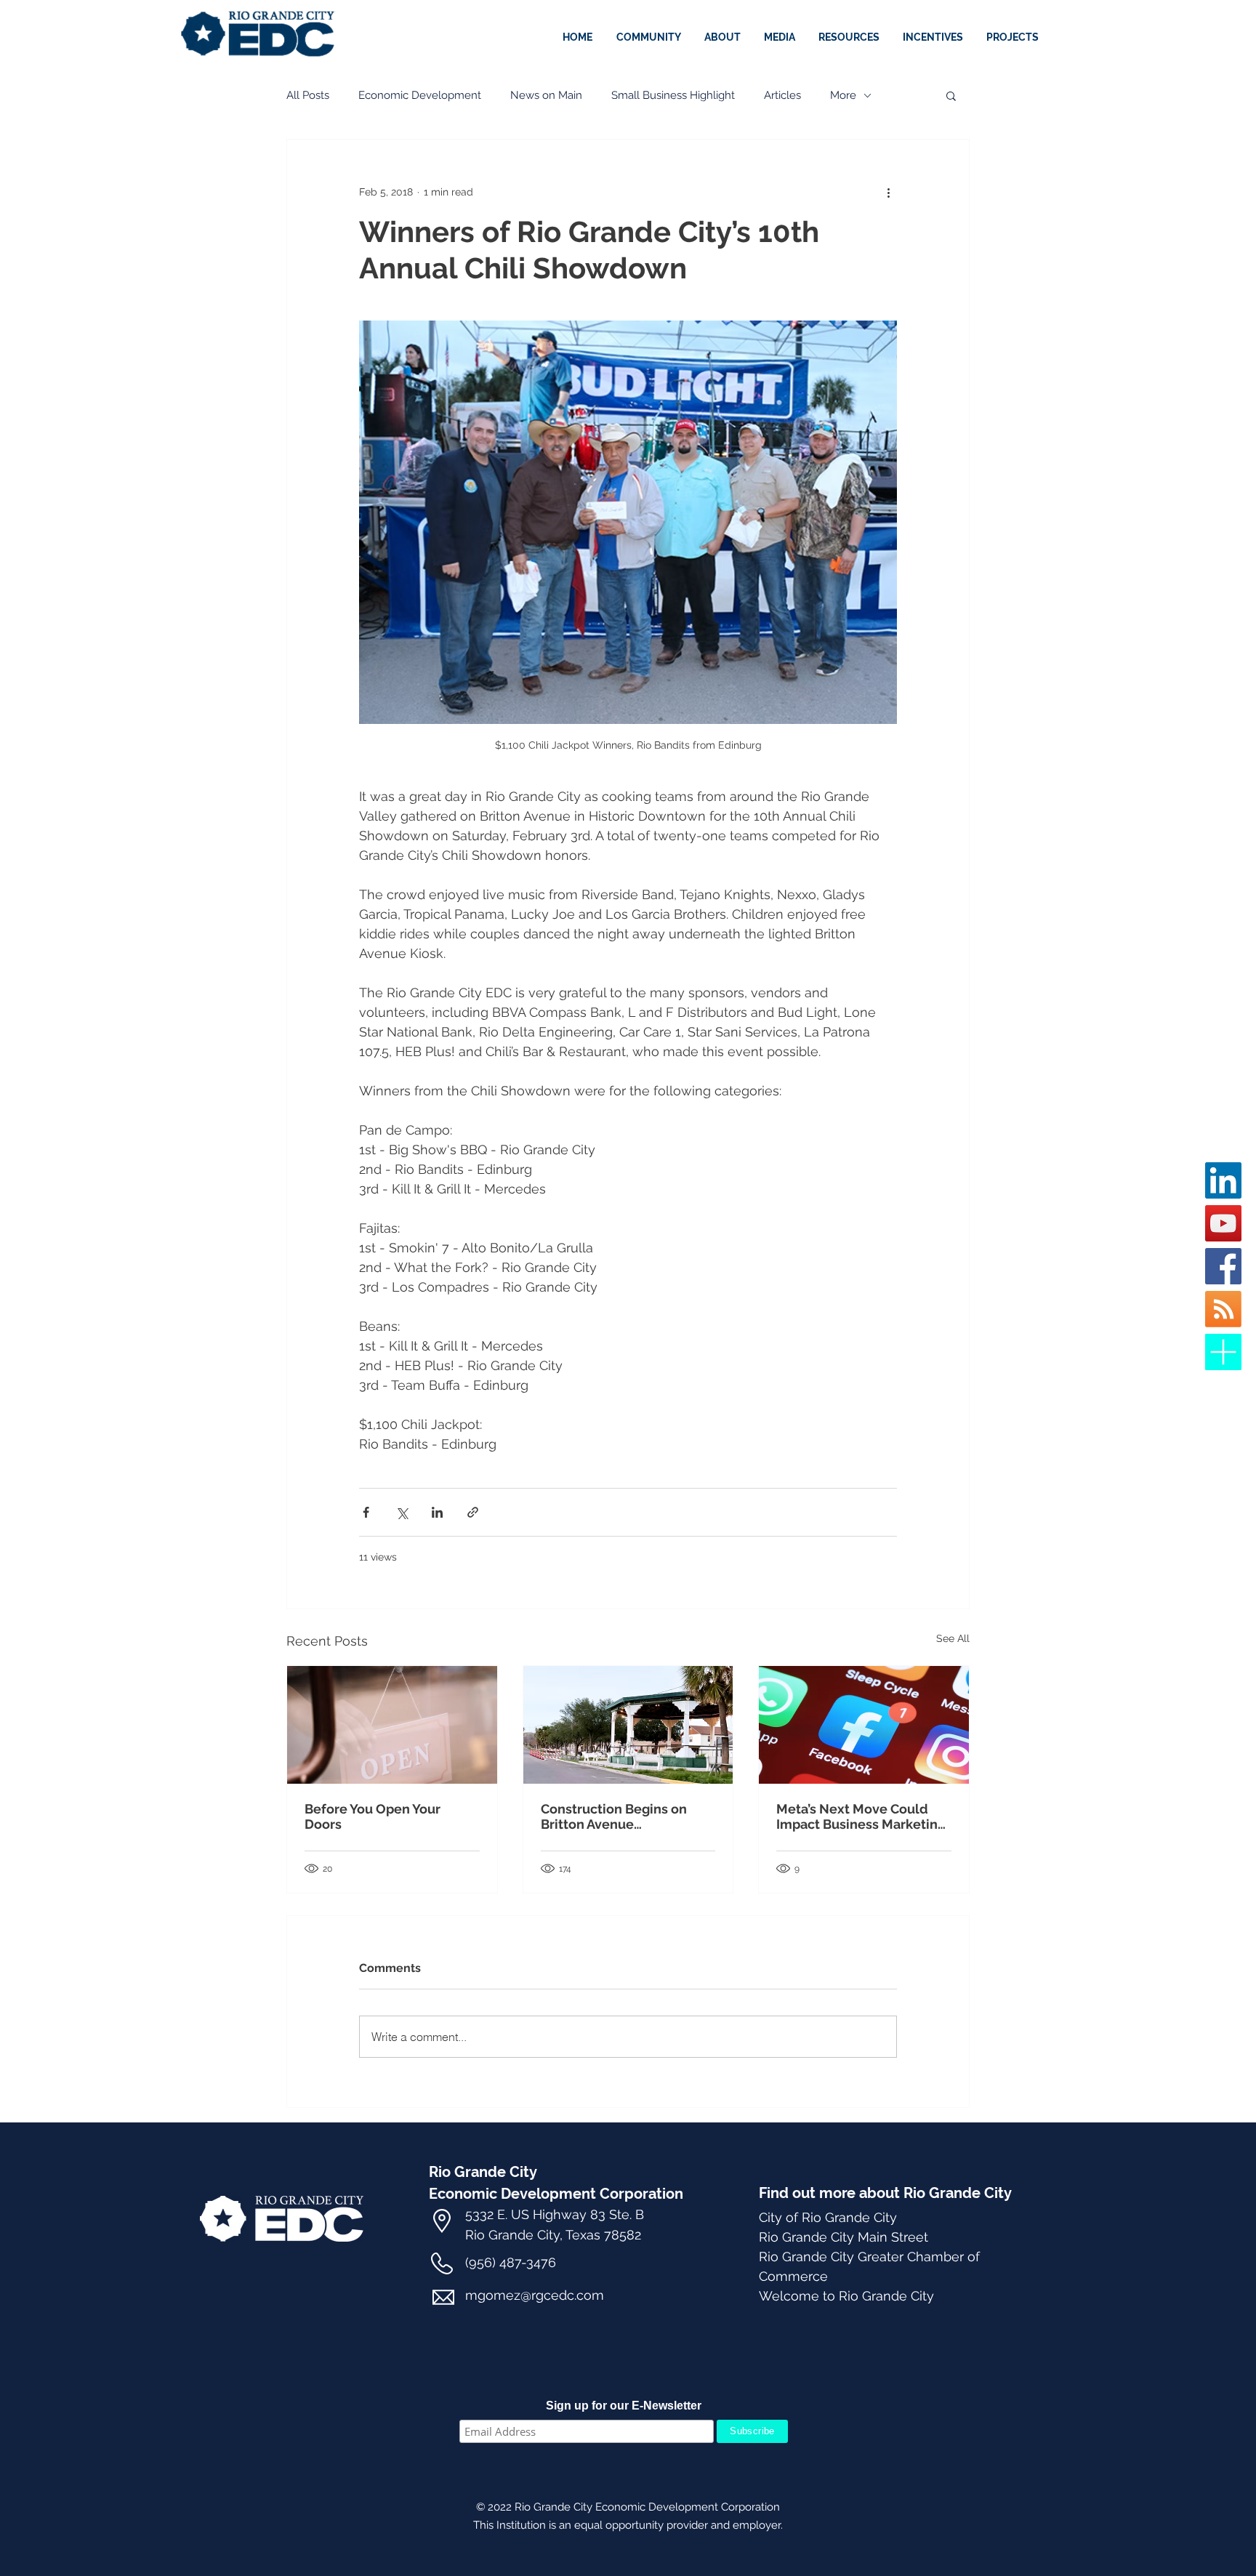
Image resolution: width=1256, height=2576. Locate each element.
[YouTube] (1223, 1223)
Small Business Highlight (673, 95)
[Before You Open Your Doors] (392, 1725)
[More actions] (888, 192)
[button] (934, 37)
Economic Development (420, 95)
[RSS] (1223, 1309)
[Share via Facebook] (366, 1512)
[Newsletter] (1223, 1352)
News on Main (546, 95)
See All (953, 1638)
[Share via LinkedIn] (437, 1512)
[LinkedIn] (1223, 1180)
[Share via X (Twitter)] (402, 1512)
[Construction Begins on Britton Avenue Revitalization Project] (628, 1725)
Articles (782, 95)
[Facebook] (1223, 1266)
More (843, 95)
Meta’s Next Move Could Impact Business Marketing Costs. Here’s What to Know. (862, 1816)
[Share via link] (473, 1512)
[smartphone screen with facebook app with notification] (864, 1725)
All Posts (308, 95)
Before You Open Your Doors (373, 1816)
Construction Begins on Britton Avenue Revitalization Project (614, 1816)
